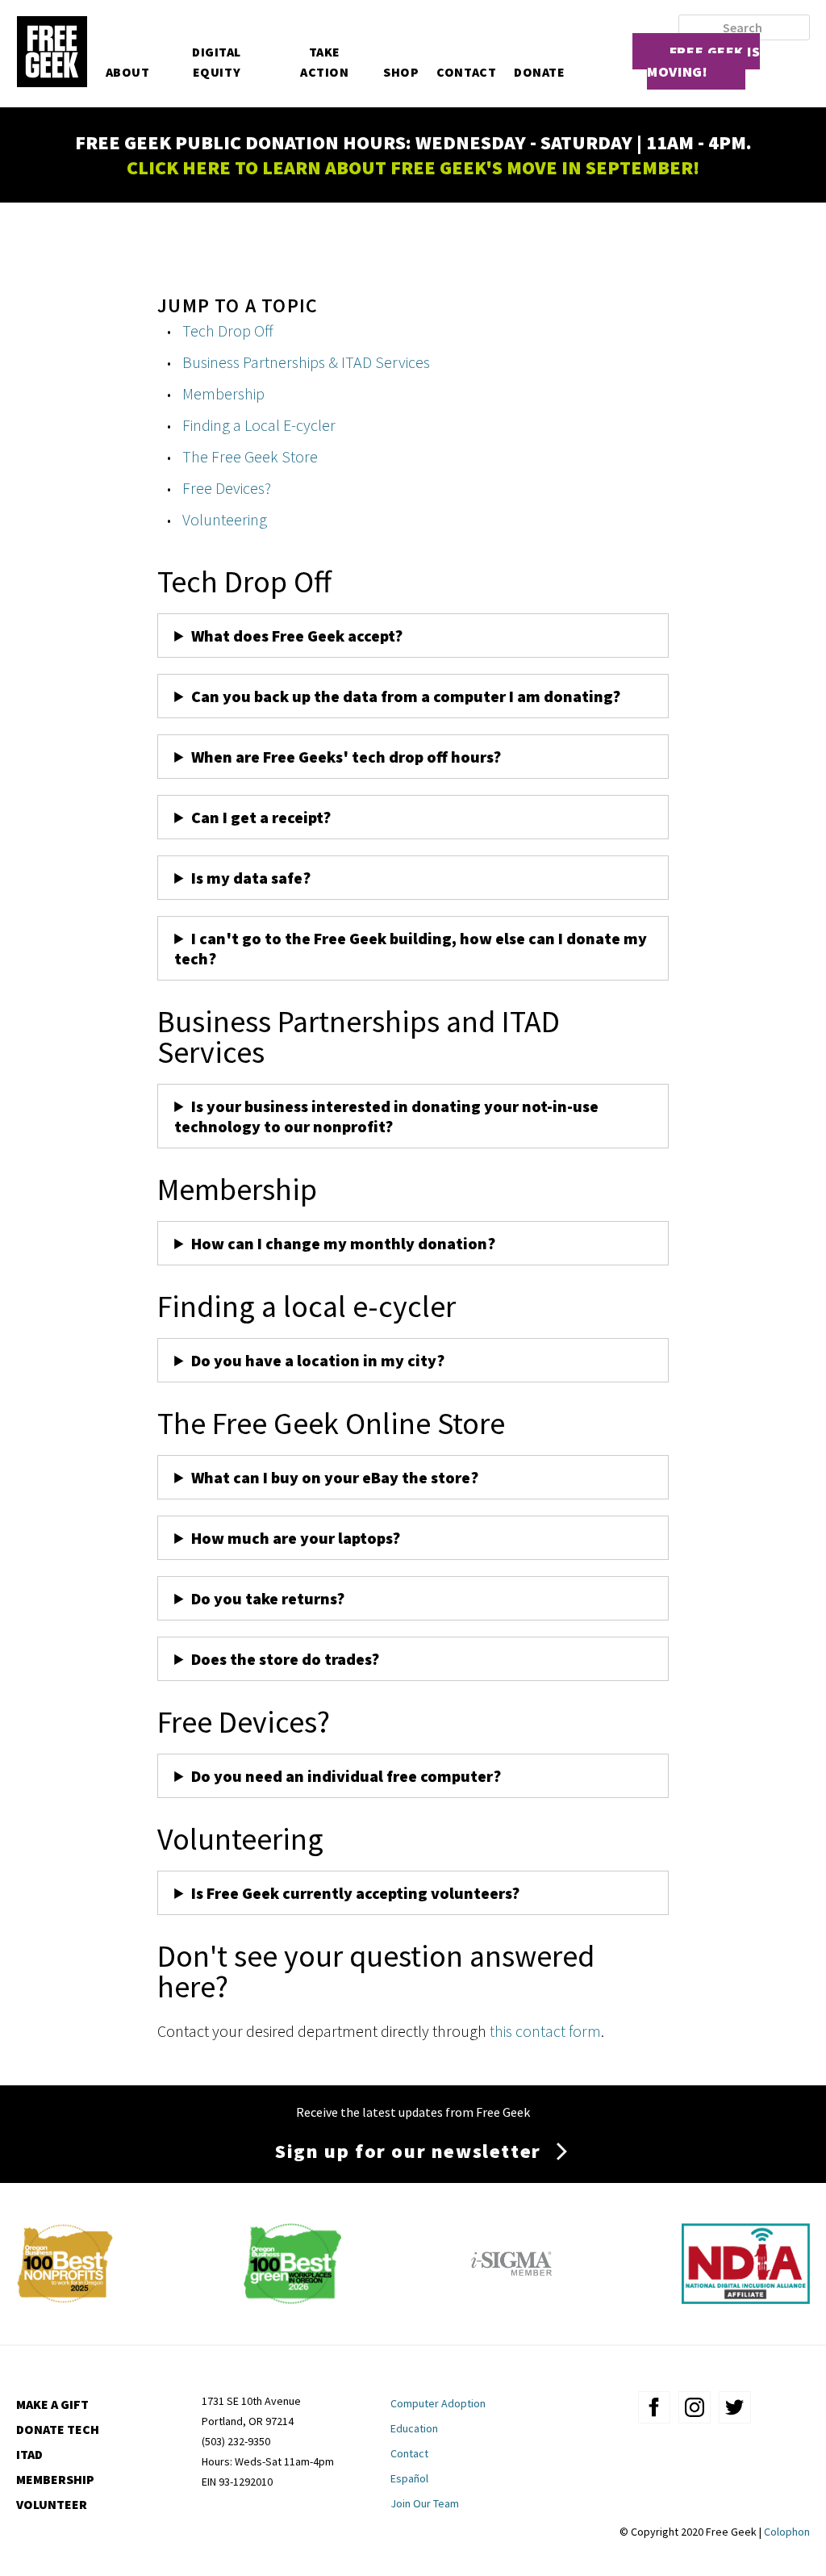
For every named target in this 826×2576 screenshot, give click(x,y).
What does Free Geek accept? (298, 636)
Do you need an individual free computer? (346, 1776)
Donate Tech (58, 2429)
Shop (401, 72)
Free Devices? (227, 488)
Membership (223, 393)
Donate (539, 72)
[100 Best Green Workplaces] (292, 2298)
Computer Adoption (438, 2403)
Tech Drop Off (228, 330)
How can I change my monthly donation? (343, 1243)
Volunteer (52, 2504)
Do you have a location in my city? (318, 1360)
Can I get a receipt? (261, 817)
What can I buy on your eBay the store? (335, 1477)
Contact (466, 72)
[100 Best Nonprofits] (65, 2298)
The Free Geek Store (250, 456)
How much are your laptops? (296, 1538)
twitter (735, 2407)
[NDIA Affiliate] (746, 2298)
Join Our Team (425, 2503)
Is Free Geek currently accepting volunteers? (355, 1893)
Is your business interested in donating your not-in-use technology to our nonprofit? (386, 1116)
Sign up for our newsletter (408, 2151)
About (128, 72)
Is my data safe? (251, 878)
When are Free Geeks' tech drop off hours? (346, 757)
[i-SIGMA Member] (511, 2298)
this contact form (545, 2031)
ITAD (29, 2454)
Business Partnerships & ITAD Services (306, 362)
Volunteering (225, 519)
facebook (654, 2407)
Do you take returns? (268, 1598)
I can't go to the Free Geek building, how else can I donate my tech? (411, 948)
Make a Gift (52, 2404)
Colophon (787, 2532)
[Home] (52, 53)
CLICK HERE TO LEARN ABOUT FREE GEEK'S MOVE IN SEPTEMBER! (413, 167)
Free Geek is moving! (703, 61)
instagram (695, 2407)
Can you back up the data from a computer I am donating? (407, 696)
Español (409, 2478)
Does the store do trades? (285, 1659)
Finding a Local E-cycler (259, 425)
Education (414, 2428)
